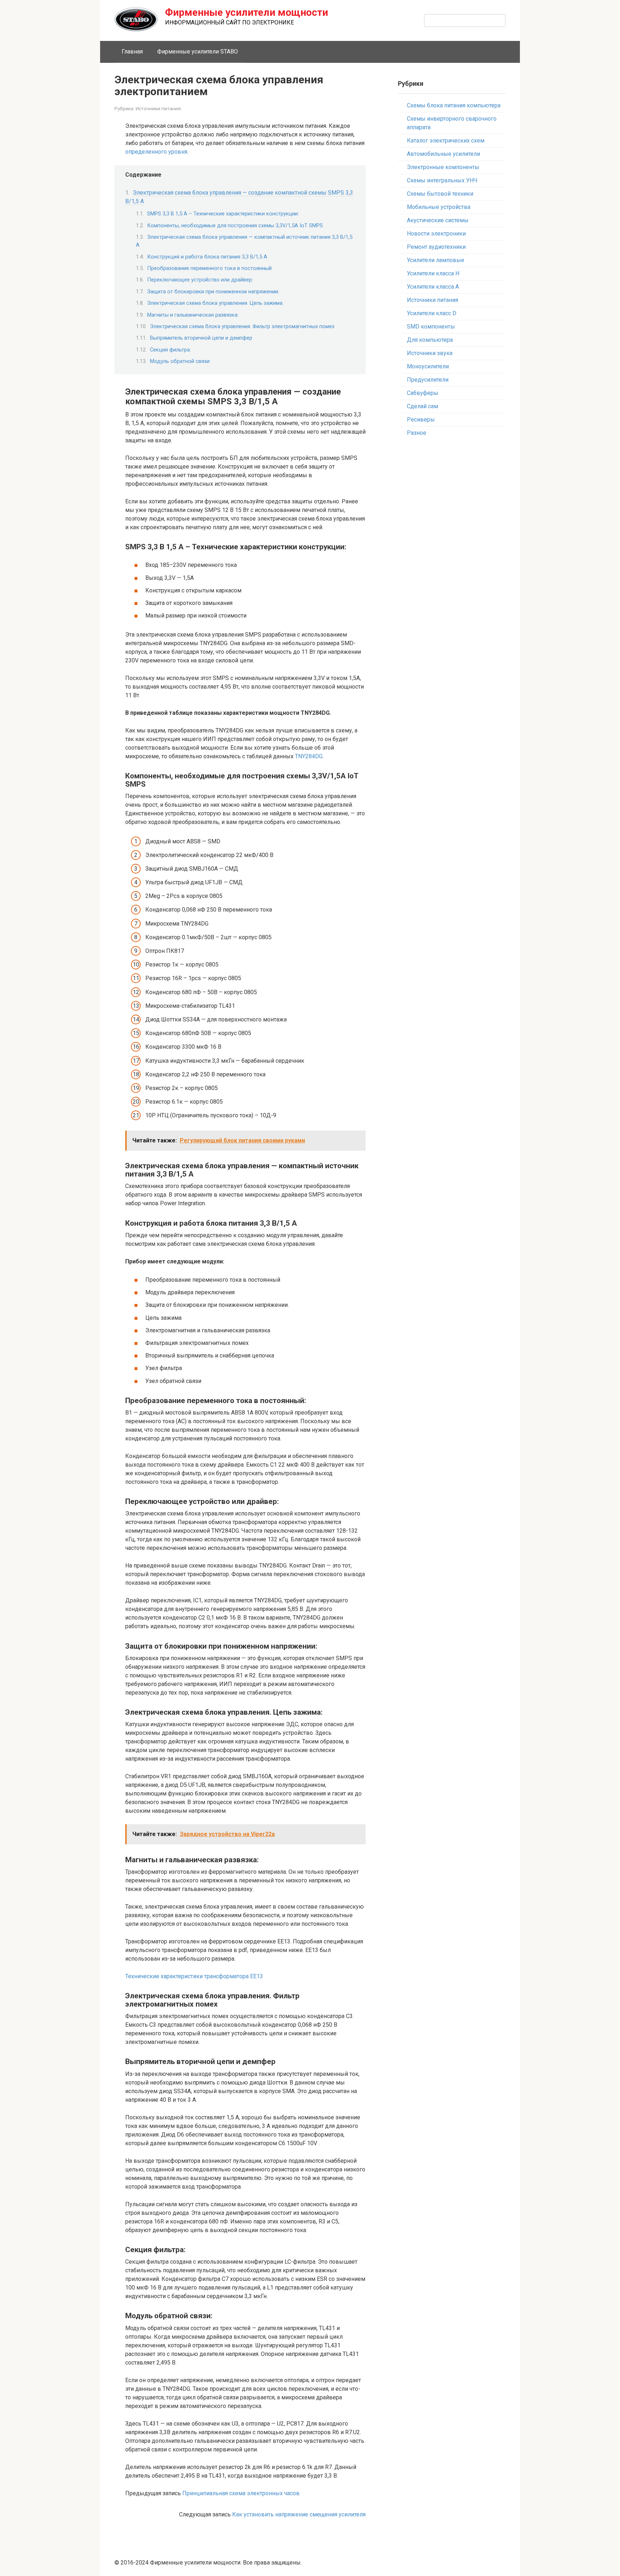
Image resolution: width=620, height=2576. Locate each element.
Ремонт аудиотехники (436, 247)
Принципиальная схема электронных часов (241, 2493)
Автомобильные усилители (443, 154)
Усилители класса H (433, 273)
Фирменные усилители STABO (198, 52)
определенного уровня (156, 152)
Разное (417, 433)
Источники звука (430, 353)
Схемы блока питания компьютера (454, 105)
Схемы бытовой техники (440, 194)
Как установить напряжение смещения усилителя (299, 2514)
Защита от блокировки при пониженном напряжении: (213, 292)
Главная (132, 52)
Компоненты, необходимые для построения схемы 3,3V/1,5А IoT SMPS (235, 225)
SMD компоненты (431, 327)
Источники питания (158, 108)
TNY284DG (309, 756)
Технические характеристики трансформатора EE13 (194, 1976)
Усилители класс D (432, 313)
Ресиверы (421, 420)
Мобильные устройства (439, 207)
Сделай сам (422, 406)
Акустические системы (438, 220)
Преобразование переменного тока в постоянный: (210, 268)
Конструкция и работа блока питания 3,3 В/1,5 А (207, 257)
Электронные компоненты (443, 167)
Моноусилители (428, 366)
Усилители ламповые (436, 260)
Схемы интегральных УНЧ (442, 180)
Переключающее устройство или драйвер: (200, 280)
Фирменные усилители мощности (246, 12)
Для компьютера (430, 340)
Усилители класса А (433, 287)
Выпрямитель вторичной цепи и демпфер (201, 338)
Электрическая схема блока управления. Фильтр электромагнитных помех (242, 326)
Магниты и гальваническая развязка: (193, 315)
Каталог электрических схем (446, 141)
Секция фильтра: (170, 350)
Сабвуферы (423, 393)
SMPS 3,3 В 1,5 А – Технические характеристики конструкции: (223, 214)
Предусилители (428, 380)
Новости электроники (436, 234)
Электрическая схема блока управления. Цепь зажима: (215, 303)
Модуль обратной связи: (180, 361)
